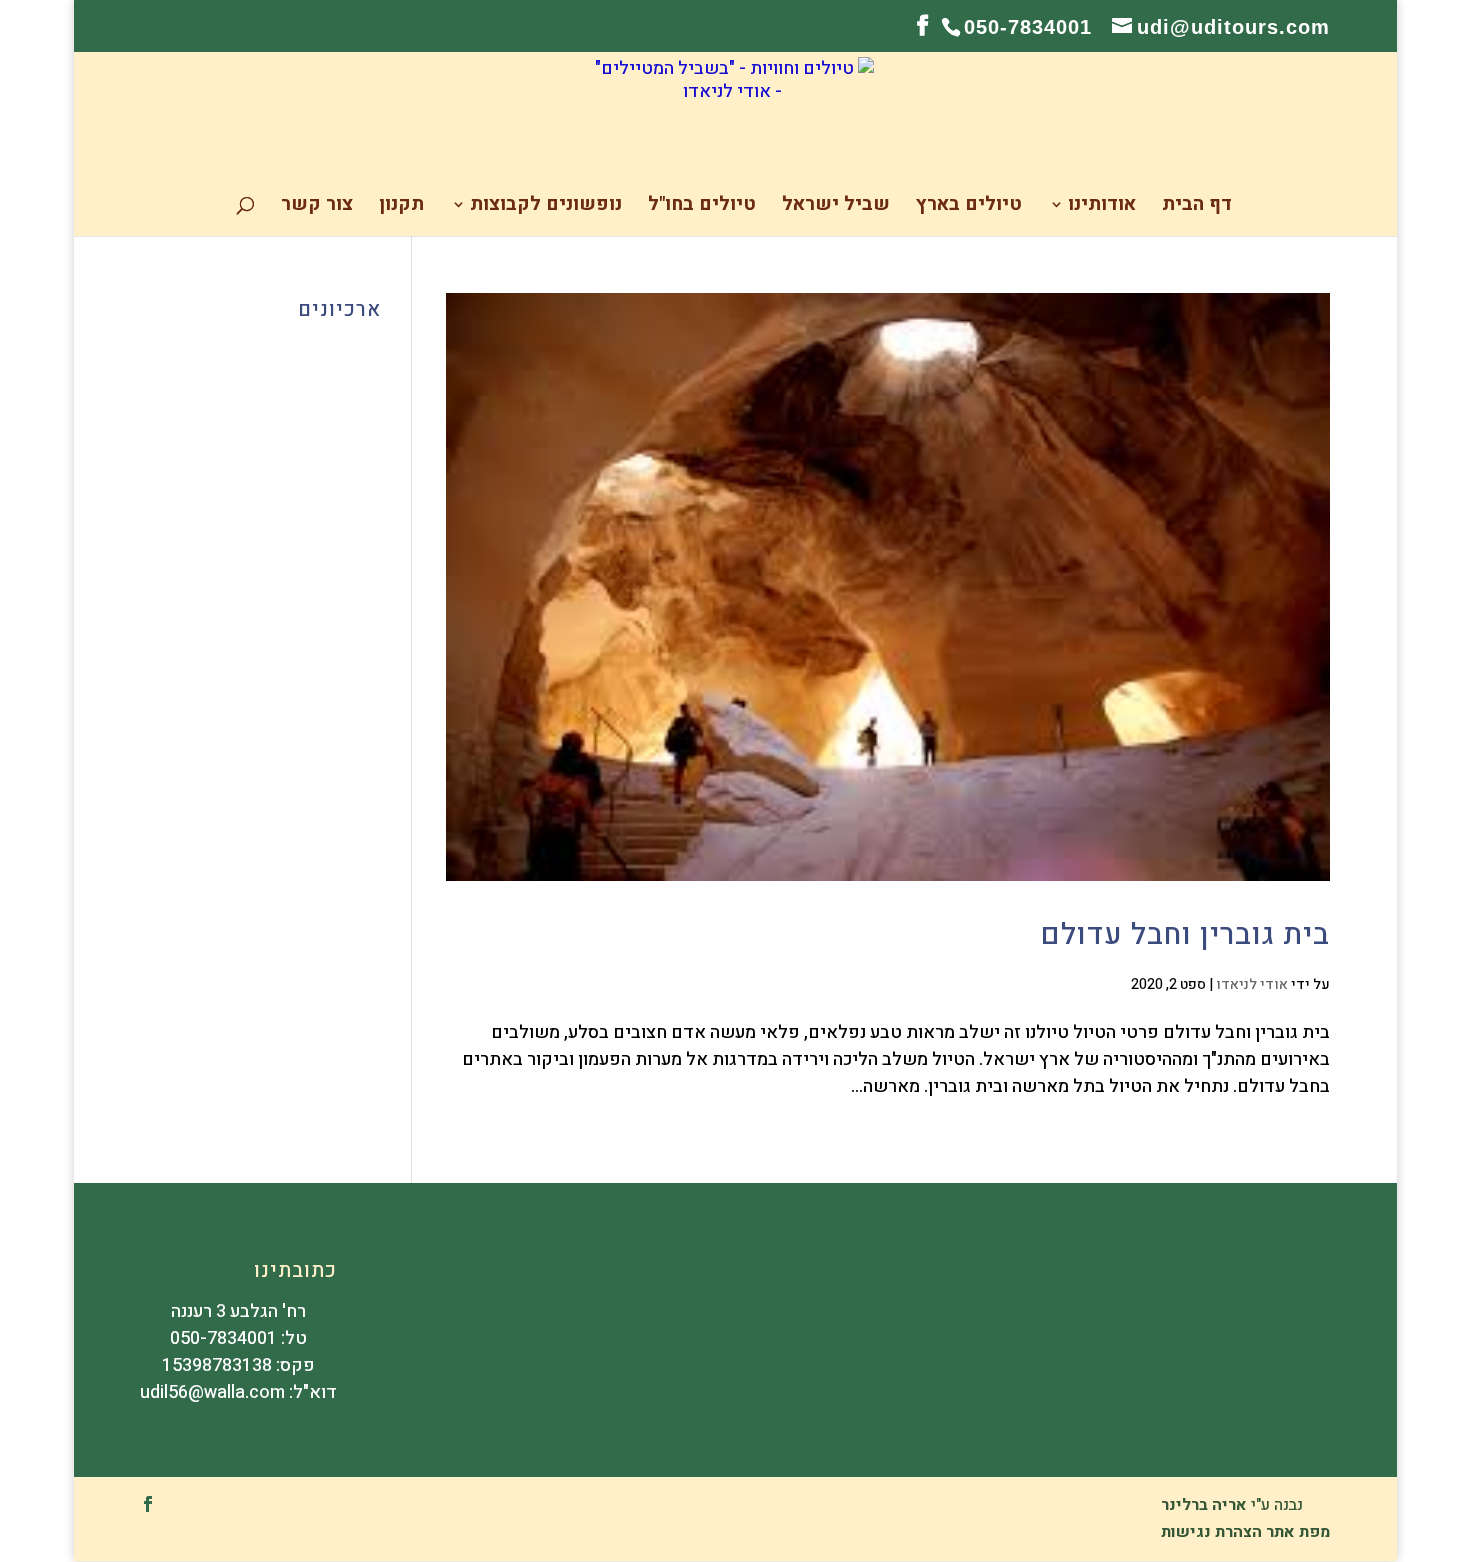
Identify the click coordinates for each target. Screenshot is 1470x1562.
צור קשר (317, 207)
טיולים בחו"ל (702, 207)
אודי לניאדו (1252, 984)
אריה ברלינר (1204, 1505)
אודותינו (1102, 207)
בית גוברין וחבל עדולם (1185, 935)
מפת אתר (1298, 1532)
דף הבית (1197, 207)
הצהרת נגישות (1211, 1532)
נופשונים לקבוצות (546, 207)
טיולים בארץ (969, 207)
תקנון (401, 207)
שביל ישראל (836, 207)
